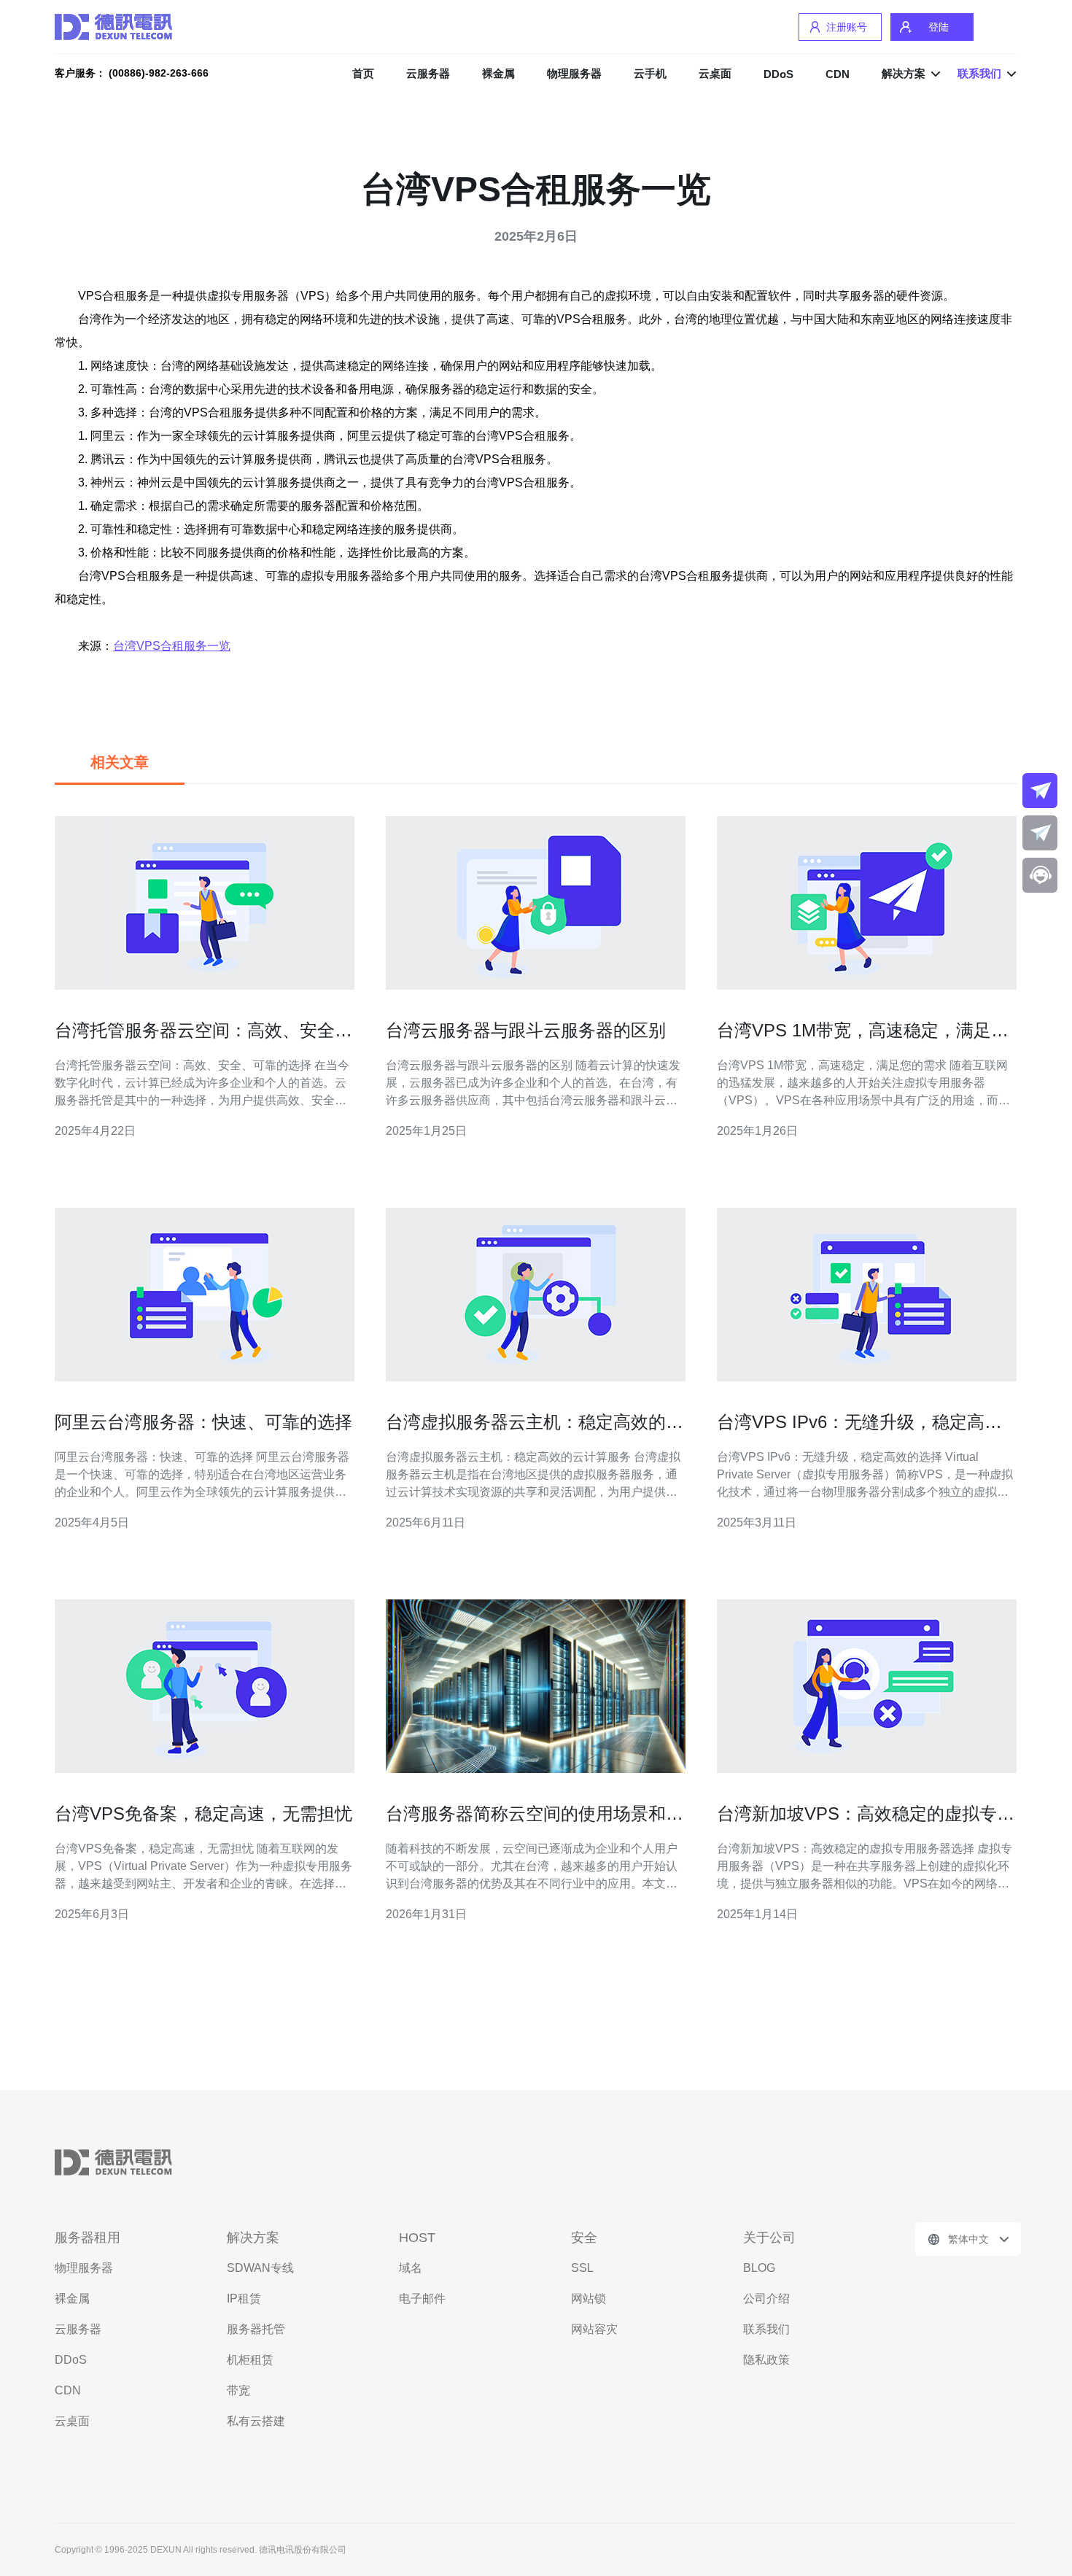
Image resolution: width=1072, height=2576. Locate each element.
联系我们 (766, 2329)
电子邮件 (422, 2298)
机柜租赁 (250, 2360)
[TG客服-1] (1040, 791)
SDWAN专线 (260, 2268)
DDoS (778, 74)
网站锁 (589, 2298)
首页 (363, 73)
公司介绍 (766, 2298)
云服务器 (428, 73)
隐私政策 (766, 2360)
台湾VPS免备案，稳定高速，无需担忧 (203, 1813)
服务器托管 (256, 2329)
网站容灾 (594, 2329)
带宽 (238, 2390)
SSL (582, 2268)
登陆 (939, 27)
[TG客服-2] (1040, 833)
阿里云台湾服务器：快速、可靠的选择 (203, 1422)
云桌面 (715, 73)
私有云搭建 (256, 2421)
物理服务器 (574, 73)
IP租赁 (244, 2298)
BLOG (759, 2268)
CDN (838, 74)
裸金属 (498, 73)
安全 (584, 2238)
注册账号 (847, 27)
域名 (411, 2268)
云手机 (650, 73)
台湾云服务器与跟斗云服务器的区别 (526, 1030)
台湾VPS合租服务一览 (172, 646)
